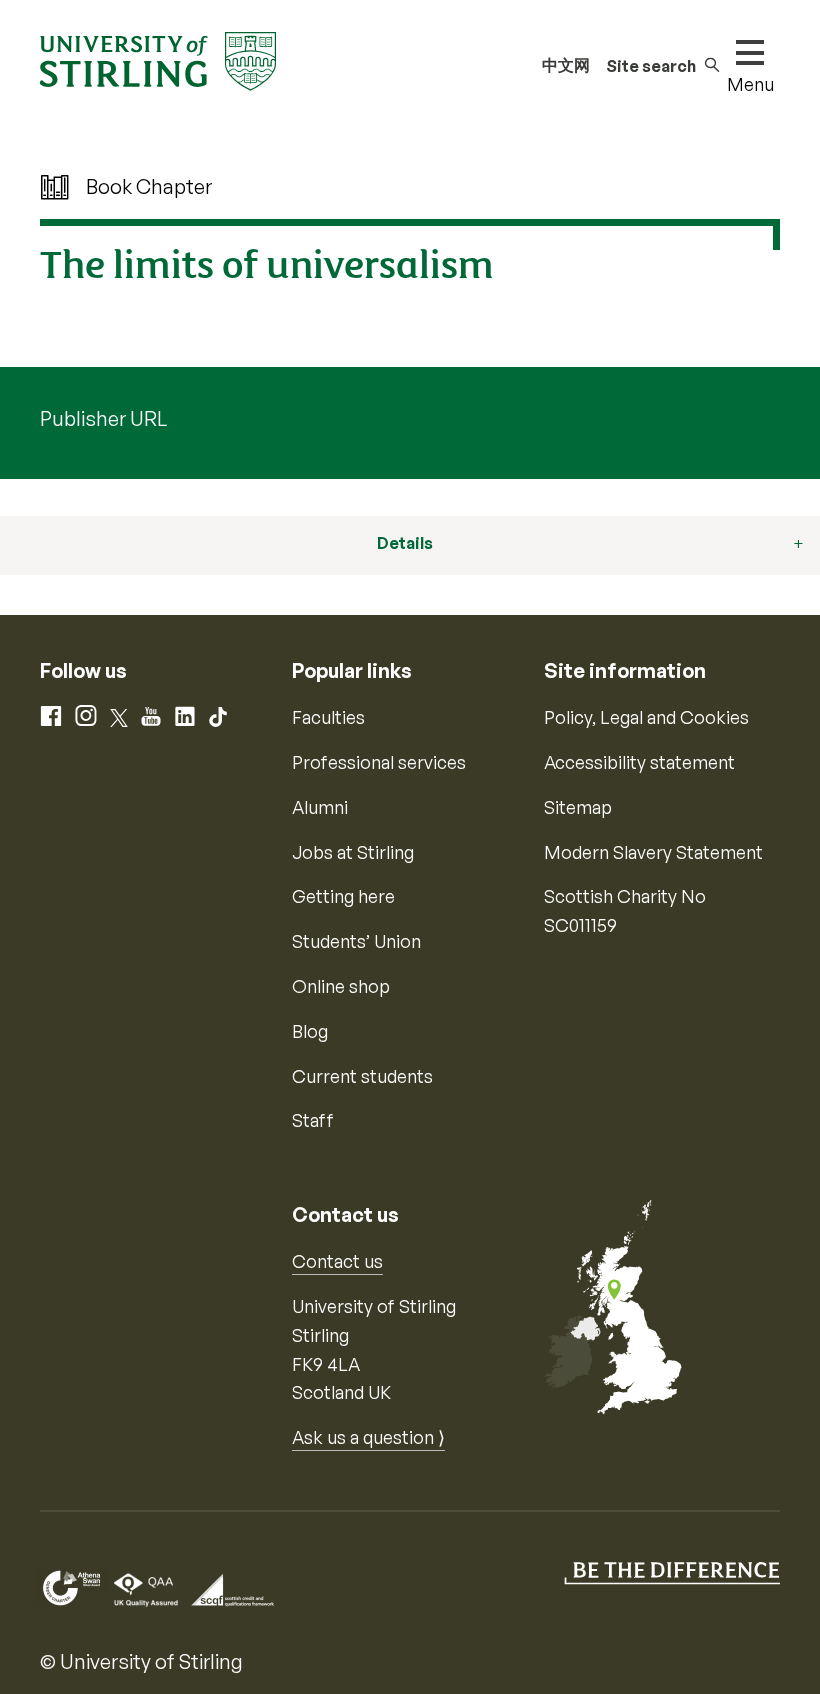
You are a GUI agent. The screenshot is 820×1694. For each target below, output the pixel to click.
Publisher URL (103, 418)
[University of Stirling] (158, 59)
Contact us (337, 1261)
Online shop (341, 986)
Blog (310, 1031)
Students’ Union (356, 941)
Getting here (343, 896)
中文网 (566, 65)
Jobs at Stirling (353, 852)
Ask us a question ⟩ (368, 1437)
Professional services (379, 762)
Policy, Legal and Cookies (646, 717)
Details (405, 543)
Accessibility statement (639, 762)
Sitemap (578, 807)
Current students (362, 1076)
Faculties (328, 717)
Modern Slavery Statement (653, 852)
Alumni (320, 807)
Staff (313, 1120)
